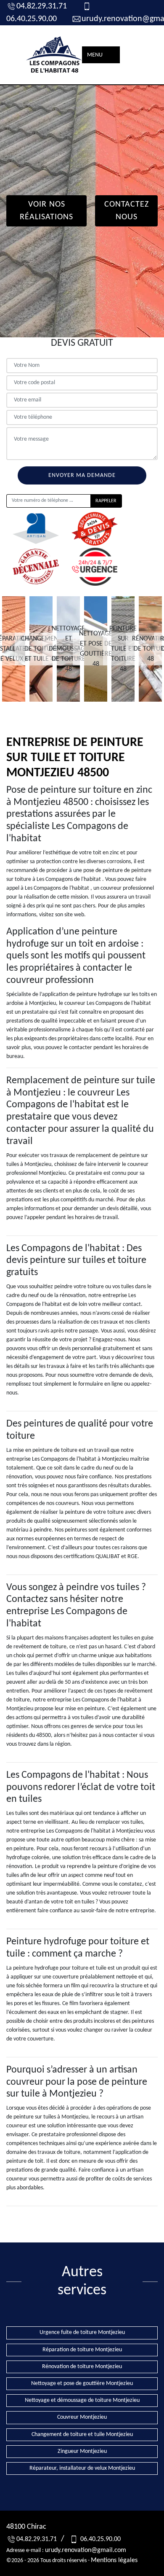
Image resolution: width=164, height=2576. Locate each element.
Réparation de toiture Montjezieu (82, 2350)
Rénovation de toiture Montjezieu (82, 2367)
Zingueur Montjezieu (82, 2451)
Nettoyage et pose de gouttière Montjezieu (82, 2384)
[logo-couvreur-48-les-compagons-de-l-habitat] (55, 55)
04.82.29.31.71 (42, 6)
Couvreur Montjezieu (82, 2417)
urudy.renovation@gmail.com (86, 2550)
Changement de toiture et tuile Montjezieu (82, 2435)
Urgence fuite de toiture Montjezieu (82, 2332)
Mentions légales (114, 2560)
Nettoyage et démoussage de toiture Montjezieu (82, 2400)
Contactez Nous (127, 211)
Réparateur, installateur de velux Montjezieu (82, 2468)
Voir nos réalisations (46, 211)
